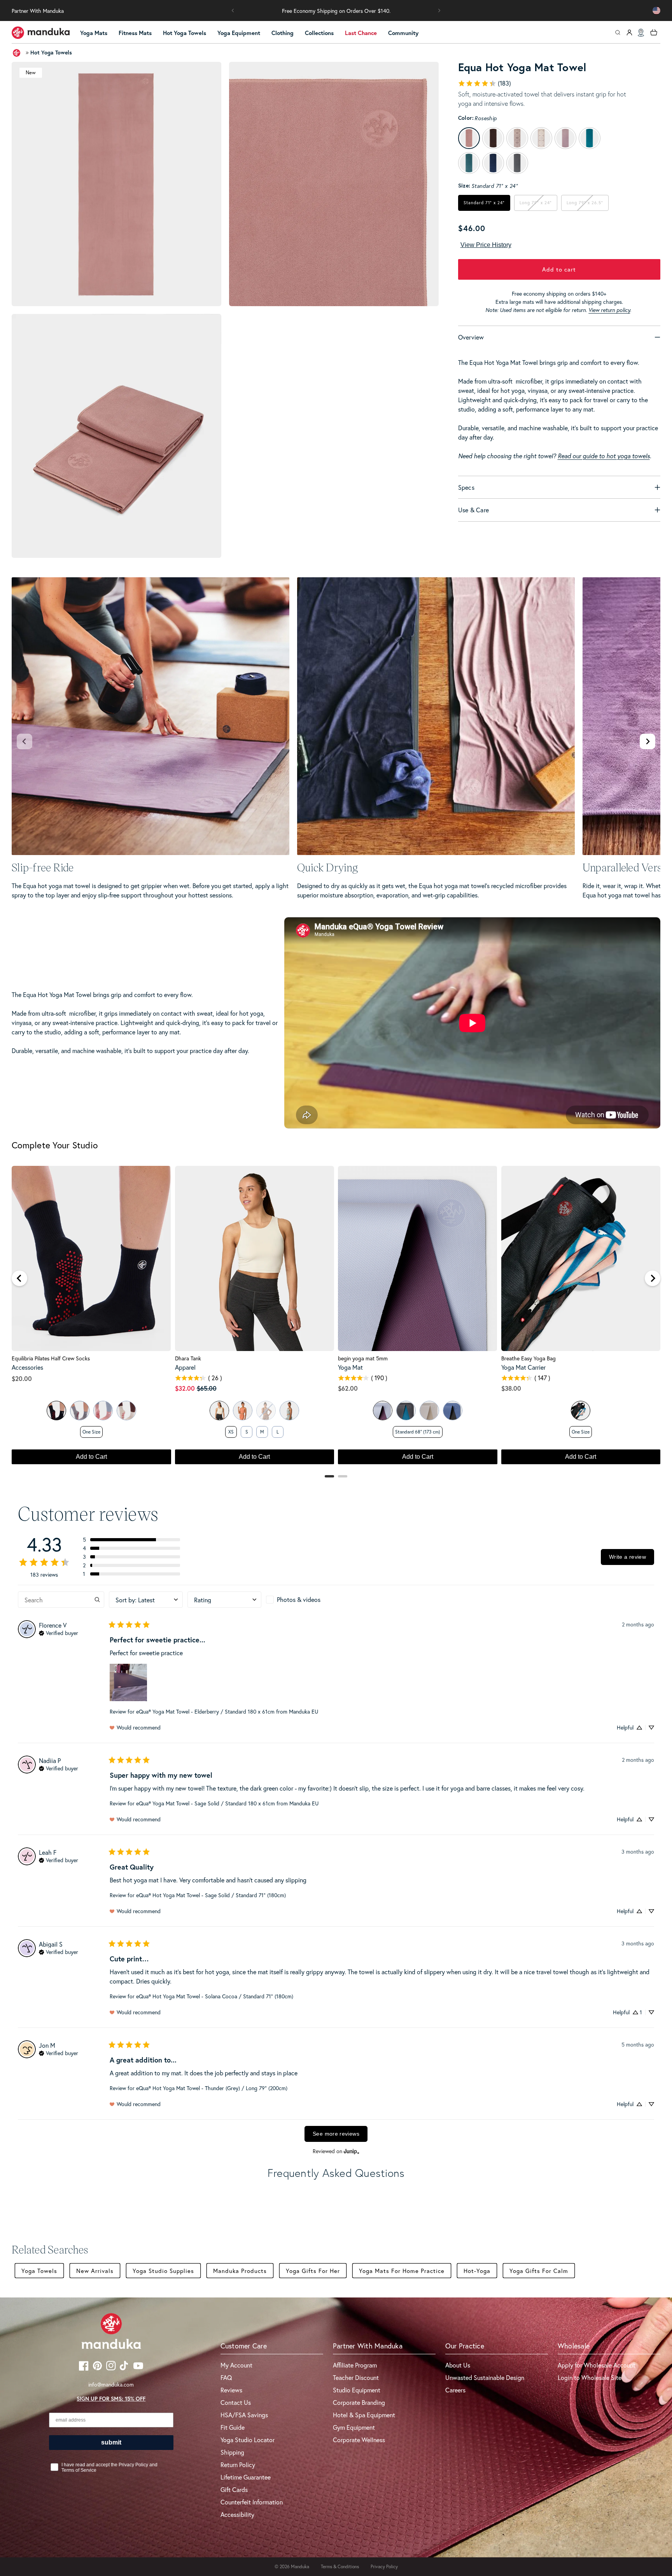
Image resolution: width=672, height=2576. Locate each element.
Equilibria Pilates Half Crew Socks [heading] (51, 1358)
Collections (319, 33)
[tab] (329, 1476)
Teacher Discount (356, 2377)
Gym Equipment (354, 2427)
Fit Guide (233, 2427)
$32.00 (185, 1388)
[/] (41, 33)
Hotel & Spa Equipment (364, 2415)
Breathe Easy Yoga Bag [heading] (528, 1358)
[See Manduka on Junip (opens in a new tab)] (352, 2151)
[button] (233, 11)
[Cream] (126, 1411)
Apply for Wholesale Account (597, 2365)
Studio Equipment (357, 2390)
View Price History (486, 245)
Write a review (627, 1557)
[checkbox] (303, 1600)
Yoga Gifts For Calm (539, 2271)
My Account (236, 2365)
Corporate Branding (359, 2402)
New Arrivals (95, 2271)
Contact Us (236, 2402)
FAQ (226, 2377)
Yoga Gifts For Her (313, 2271)
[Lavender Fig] (383, 1411)
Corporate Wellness (359, 2440)
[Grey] (80, 1411)
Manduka (300, 2566)
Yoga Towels (39, 2271)
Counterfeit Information (252, 2502)
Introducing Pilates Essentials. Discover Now (336, 11)
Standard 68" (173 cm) (418, 1432)
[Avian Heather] (289, 1411)
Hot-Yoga (477, 2271)
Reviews (231, 2390)
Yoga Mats (94, 33)
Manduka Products (240, 2271)
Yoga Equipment (239, 33)
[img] (59, 1632)
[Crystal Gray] (429, 1411)
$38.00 (511, 1388)
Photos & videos (299, 1599)
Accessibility (237, 2514)
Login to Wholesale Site (590, 2377)
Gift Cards (234, 2489)
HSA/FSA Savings (244, 2415)
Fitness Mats (135, 33)
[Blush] (103, 1411)
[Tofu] (219, 1411)
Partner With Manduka (38, 11)
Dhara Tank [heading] (188, 1358)
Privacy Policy (384, 2566)
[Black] (56, 1411)
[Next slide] (647, 741)
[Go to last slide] (19, 1278)
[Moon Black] (453, 1411)
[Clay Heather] (243, 1411)
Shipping (232, 2452)
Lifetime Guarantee (246, 2477)
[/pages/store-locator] (641, 33)
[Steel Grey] (406, 1411)
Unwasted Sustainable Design (485, 2377)
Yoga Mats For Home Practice (402, 2271)
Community (403, 33)
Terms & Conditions (340, 2566)
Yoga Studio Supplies (163, 2271)
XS (231, 1432)
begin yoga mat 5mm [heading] (363, 1358)
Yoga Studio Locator (248, 2440)
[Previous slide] (24, 741)
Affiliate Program (355, 2365)
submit (111, 2442)
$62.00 (348, 1388)
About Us (458, 2365)
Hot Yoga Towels (185, 33)
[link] (484, 83)
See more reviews (336, 2134)
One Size (91, 1432)
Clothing (283, 33)
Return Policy (238, 2465)
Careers (455, 2390)
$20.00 (22, 1378)
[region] (336, 1319)
